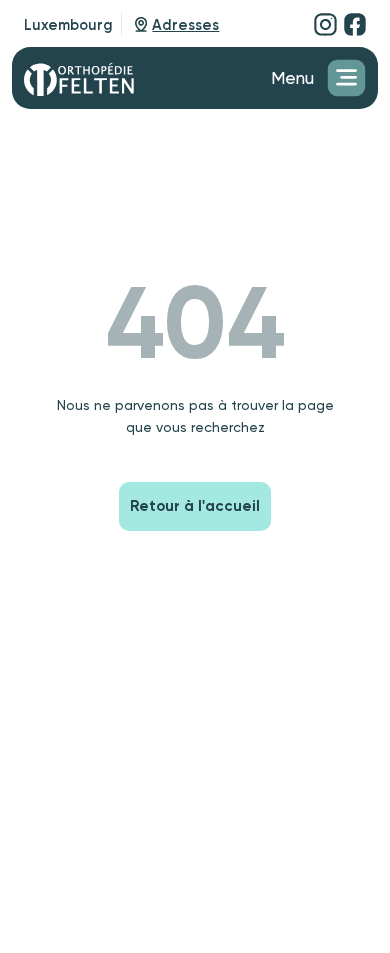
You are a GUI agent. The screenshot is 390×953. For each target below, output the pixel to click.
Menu (292, 78)
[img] (325, 24)
